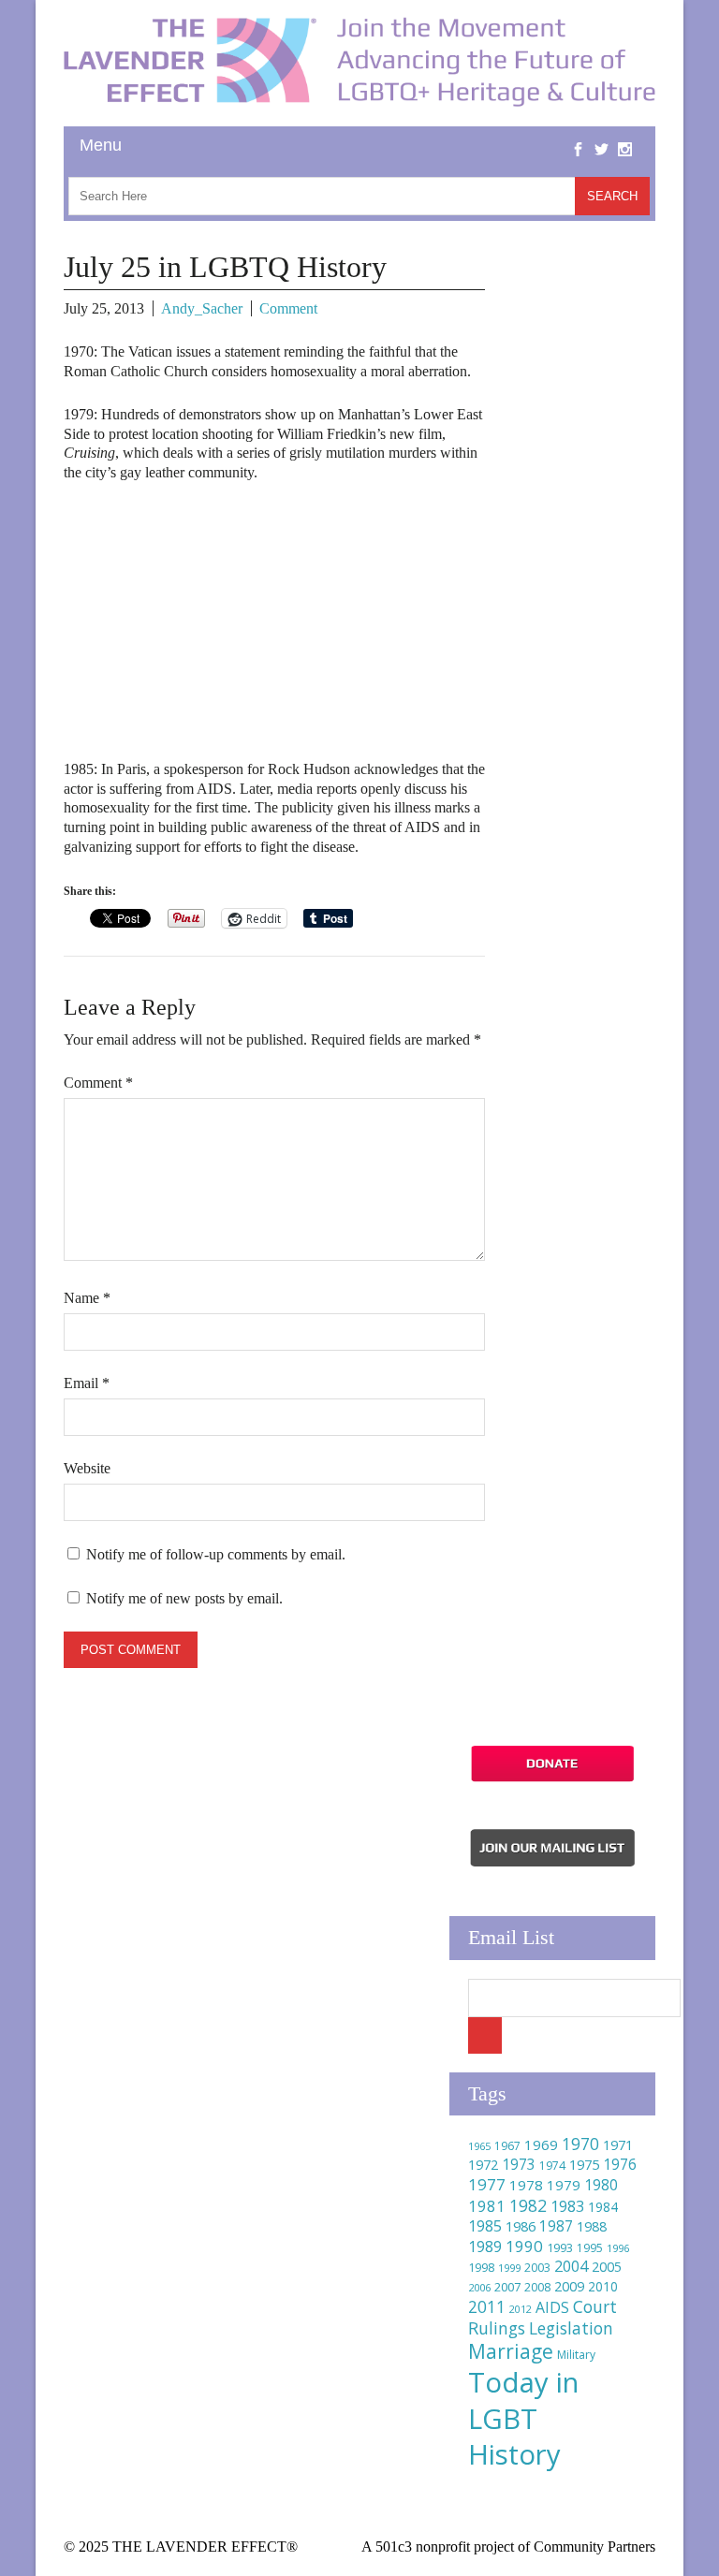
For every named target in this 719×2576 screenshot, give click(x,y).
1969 (541, 2144)
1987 (556, 2226)
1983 (567, 2206)
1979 (564, 2185)
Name (87, 1298)
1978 (526, 2185)
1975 (584, 2164)
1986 (521, 2226)
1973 (519, 2164)
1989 (485, 2247)
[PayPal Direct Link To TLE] (552, 1779)
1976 (620, 2164)
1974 (552, 2166)
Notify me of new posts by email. (184, 1598)
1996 (618, 2248)
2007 (507, 2287)
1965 (479, 2146)
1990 (524, 2246)
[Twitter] (602, 135)
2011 (487, 2306)
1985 (485, 2226)
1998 (481, 2268)
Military (576, 2355)
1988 (592, 2226)
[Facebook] (578, 135)
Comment (288, 308)
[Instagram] (625, 135)
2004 (571, 2266)
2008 (537, 2287)
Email (87, 1383)
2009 (569, 2286)
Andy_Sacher (202, 308)
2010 (603, 2286)
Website (87, 1468)
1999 (509, 2268)
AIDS (552, 2307)
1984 (603, 2207)
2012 (521, 2309)
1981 (487, 2206)
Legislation (571, 2328)
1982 (528, 2205)
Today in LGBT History (523, 2418)
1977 (487, 2184)
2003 (537, 2268)
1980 (601, 2185)
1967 (507, 2146)
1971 (618, 2145)
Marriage (511, 2351)
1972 (483, 2165)
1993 (560, 2248)
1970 (580, 2144)
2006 (479, 2287)
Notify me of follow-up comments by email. (216, 1554)
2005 (607, 2267)
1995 (590, 2248)
